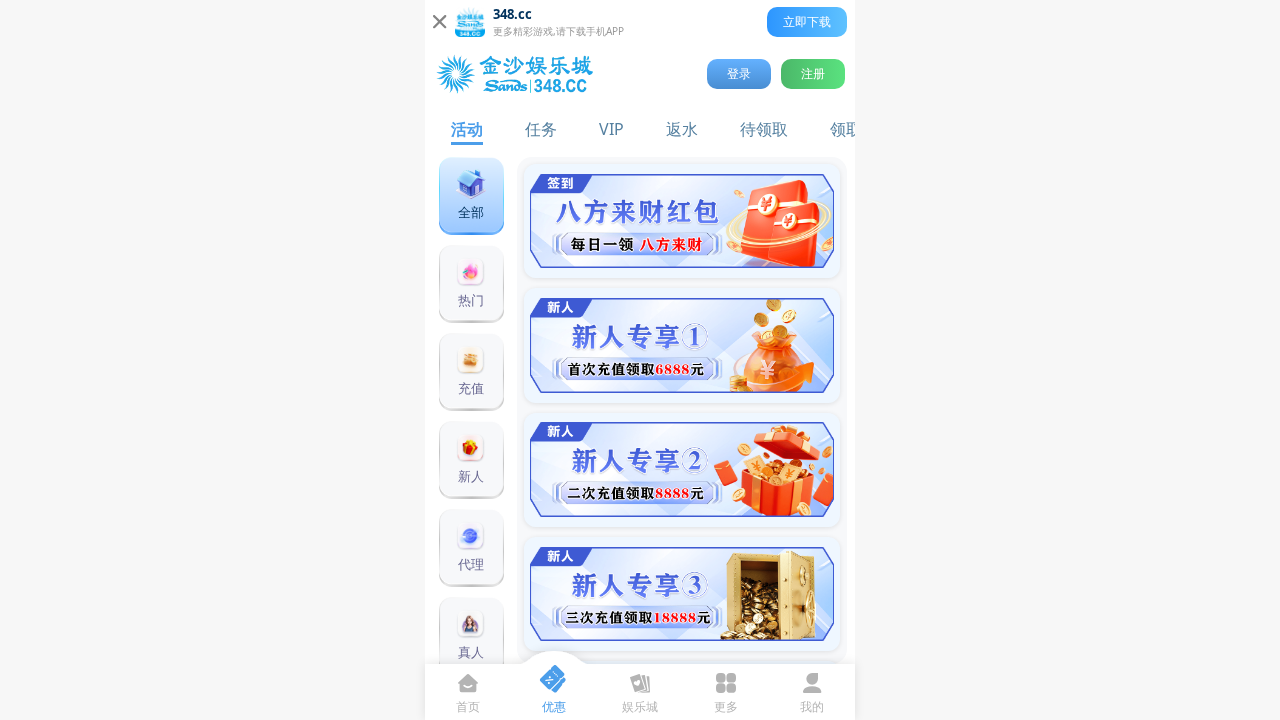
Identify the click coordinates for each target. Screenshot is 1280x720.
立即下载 (807, 21)
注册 (813, 73)
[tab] (467, 128)
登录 (739, 73)
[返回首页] (518, 74)
